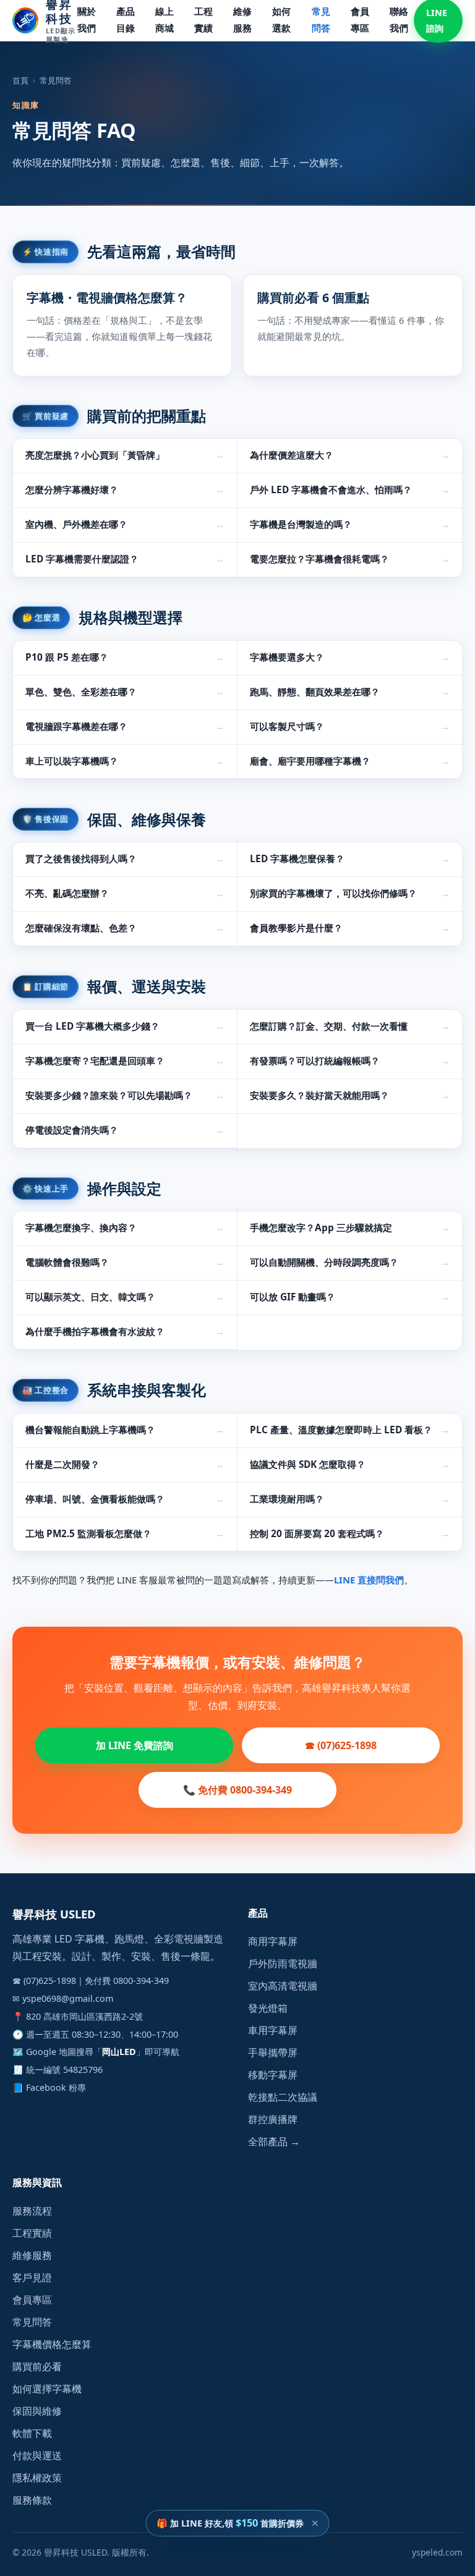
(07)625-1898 (50, 1981)
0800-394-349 (141, 1981)
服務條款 (32, 2500)
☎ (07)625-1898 (341, 1745)
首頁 (20, 80)
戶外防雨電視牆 (283, 1964)
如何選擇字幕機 (47, 2389)
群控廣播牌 (273, 2119)
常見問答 (321, 20)
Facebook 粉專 (56, 2087)
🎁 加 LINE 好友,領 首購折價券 (230, 2523)
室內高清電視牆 (283, 1986)
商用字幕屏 (273, 1941)
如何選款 (281, 20)
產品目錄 (126, 20)
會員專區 (360, 20)
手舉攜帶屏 (273, 2053)
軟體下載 (32, 2433)
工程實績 (203, 20)
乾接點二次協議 (283, 2097)
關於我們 (87, 20)
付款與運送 (37, 2455)
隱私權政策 (37, 2478)
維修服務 (242, 20)
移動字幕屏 (273, 2075)
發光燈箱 (268, 2008)
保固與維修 (37, 2411)
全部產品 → (274, 2142)
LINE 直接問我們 (369, 1580)
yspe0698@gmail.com (68, 1998)
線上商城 (165, 20)
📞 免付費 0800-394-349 (237, 1790)
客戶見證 (32, 2277)
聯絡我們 (399, 20)
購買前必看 (37, 2366)
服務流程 (32, 2211)
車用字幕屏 (273, 2030)
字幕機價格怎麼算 (52, 2344)
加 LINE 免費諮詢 (135, 1745)
